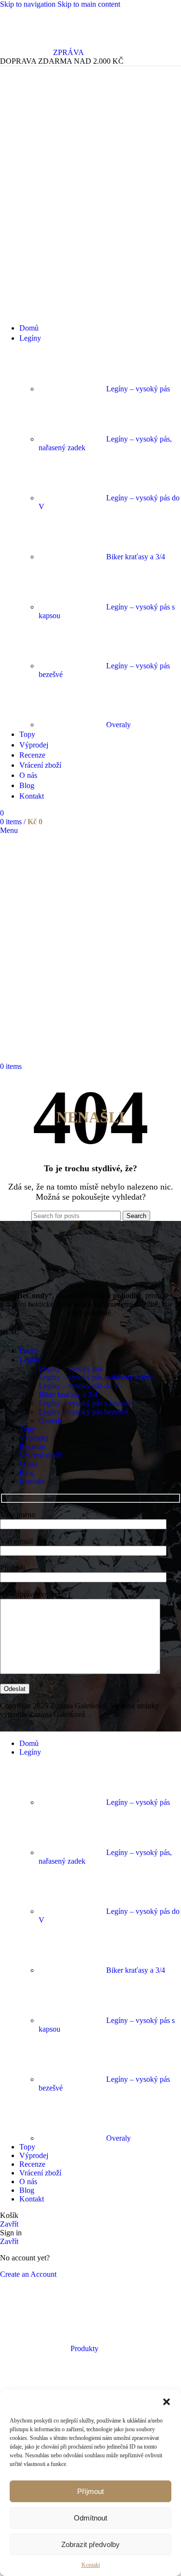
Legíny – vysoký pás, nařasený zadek (96, 1377)
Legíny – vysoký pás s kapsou (85, 1403)
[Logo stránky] (56, 311)
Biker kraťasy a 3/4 (136, 557)
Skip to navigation (29, 4)
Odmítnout (90, 2518)
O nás (28, 1464)
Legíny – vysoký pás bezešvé (84, 1412)
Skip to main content (89, 4)
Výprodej (34, 1438)
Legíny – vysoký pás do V (79, 1386)
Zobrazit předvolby (90, 2544)
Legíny (30, 1360)
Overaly (118, 725)
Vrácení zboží (40, 1455)
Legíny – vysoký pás (138, 389)
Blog (27, 1473)
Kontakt (91, 2565)
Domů (29, 1351)
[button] (167, 2402)
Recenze (32, 1447)
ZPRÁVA (69, 52)
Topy (27, 1429)
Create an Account (28, 2274)
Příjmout (90, 2491)
